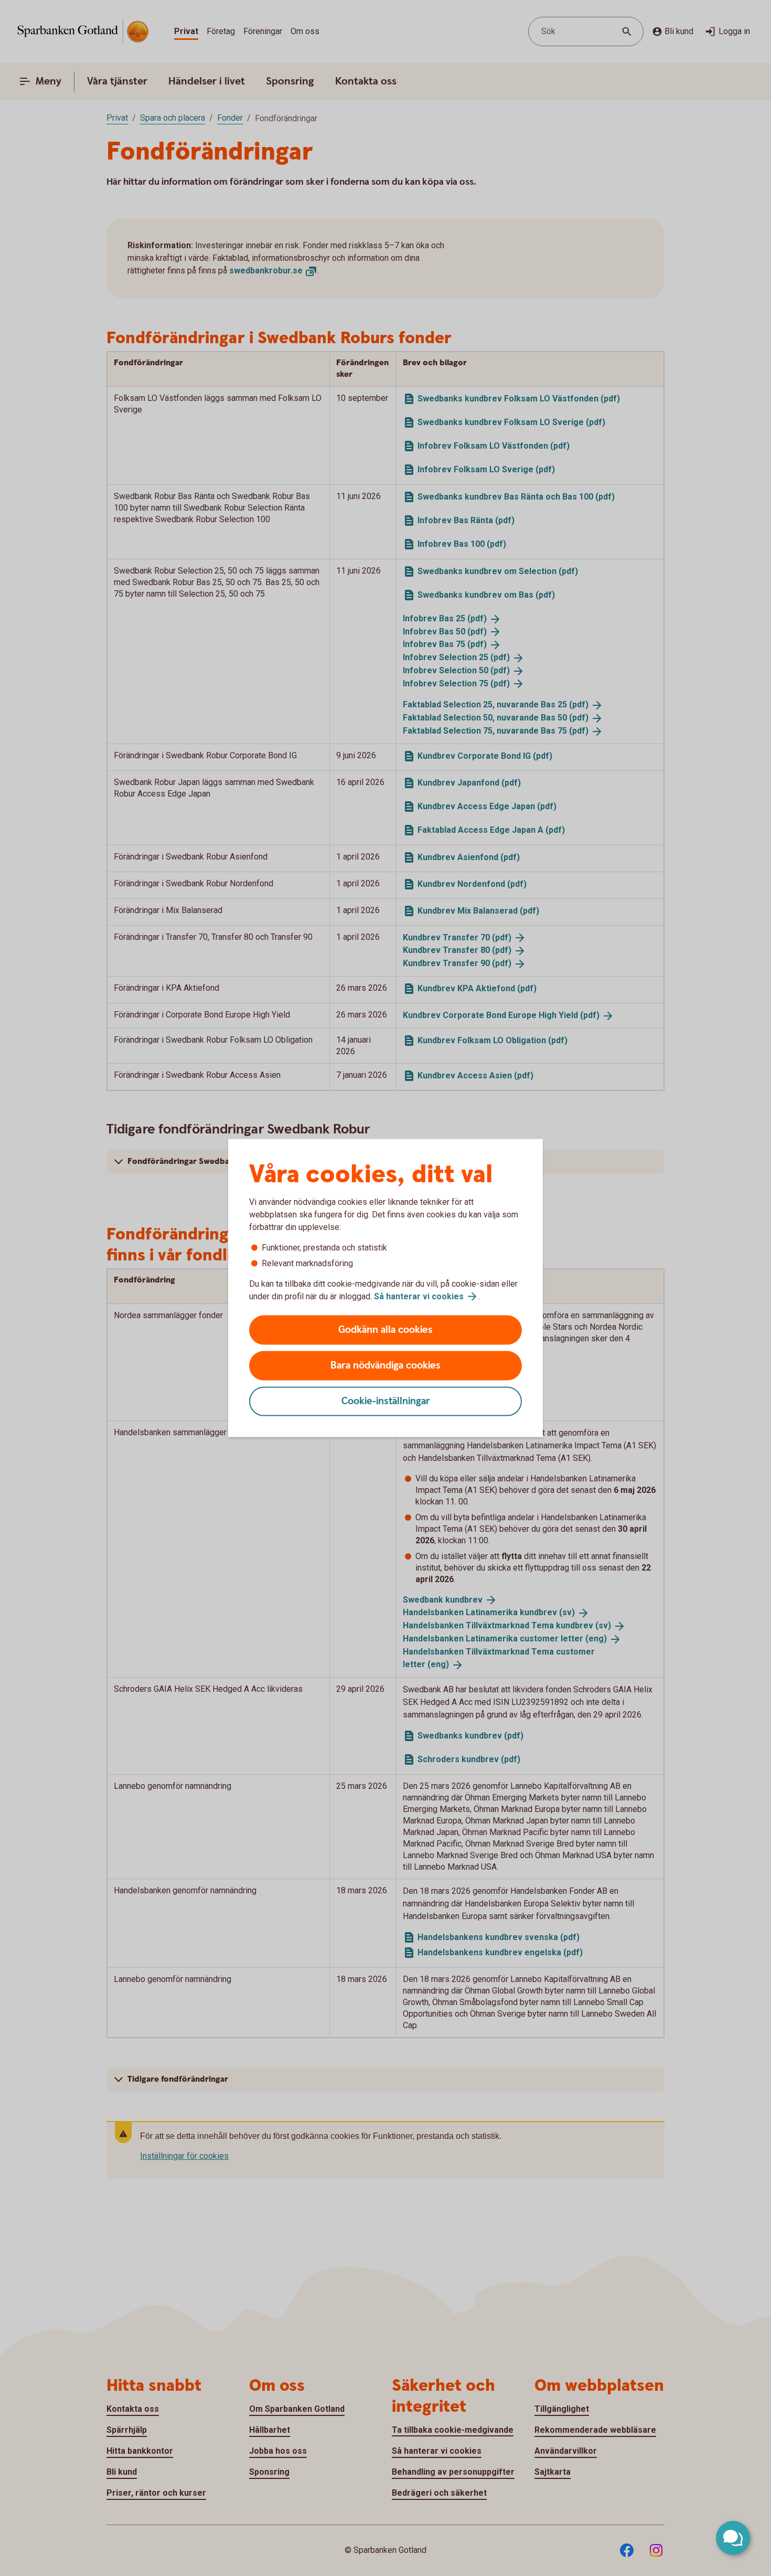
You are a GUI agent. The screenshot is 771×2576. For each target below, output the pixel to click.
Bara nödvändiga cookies (385, 1366)
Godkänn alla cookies (385, 1330)
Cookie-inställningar (386, 1401)
